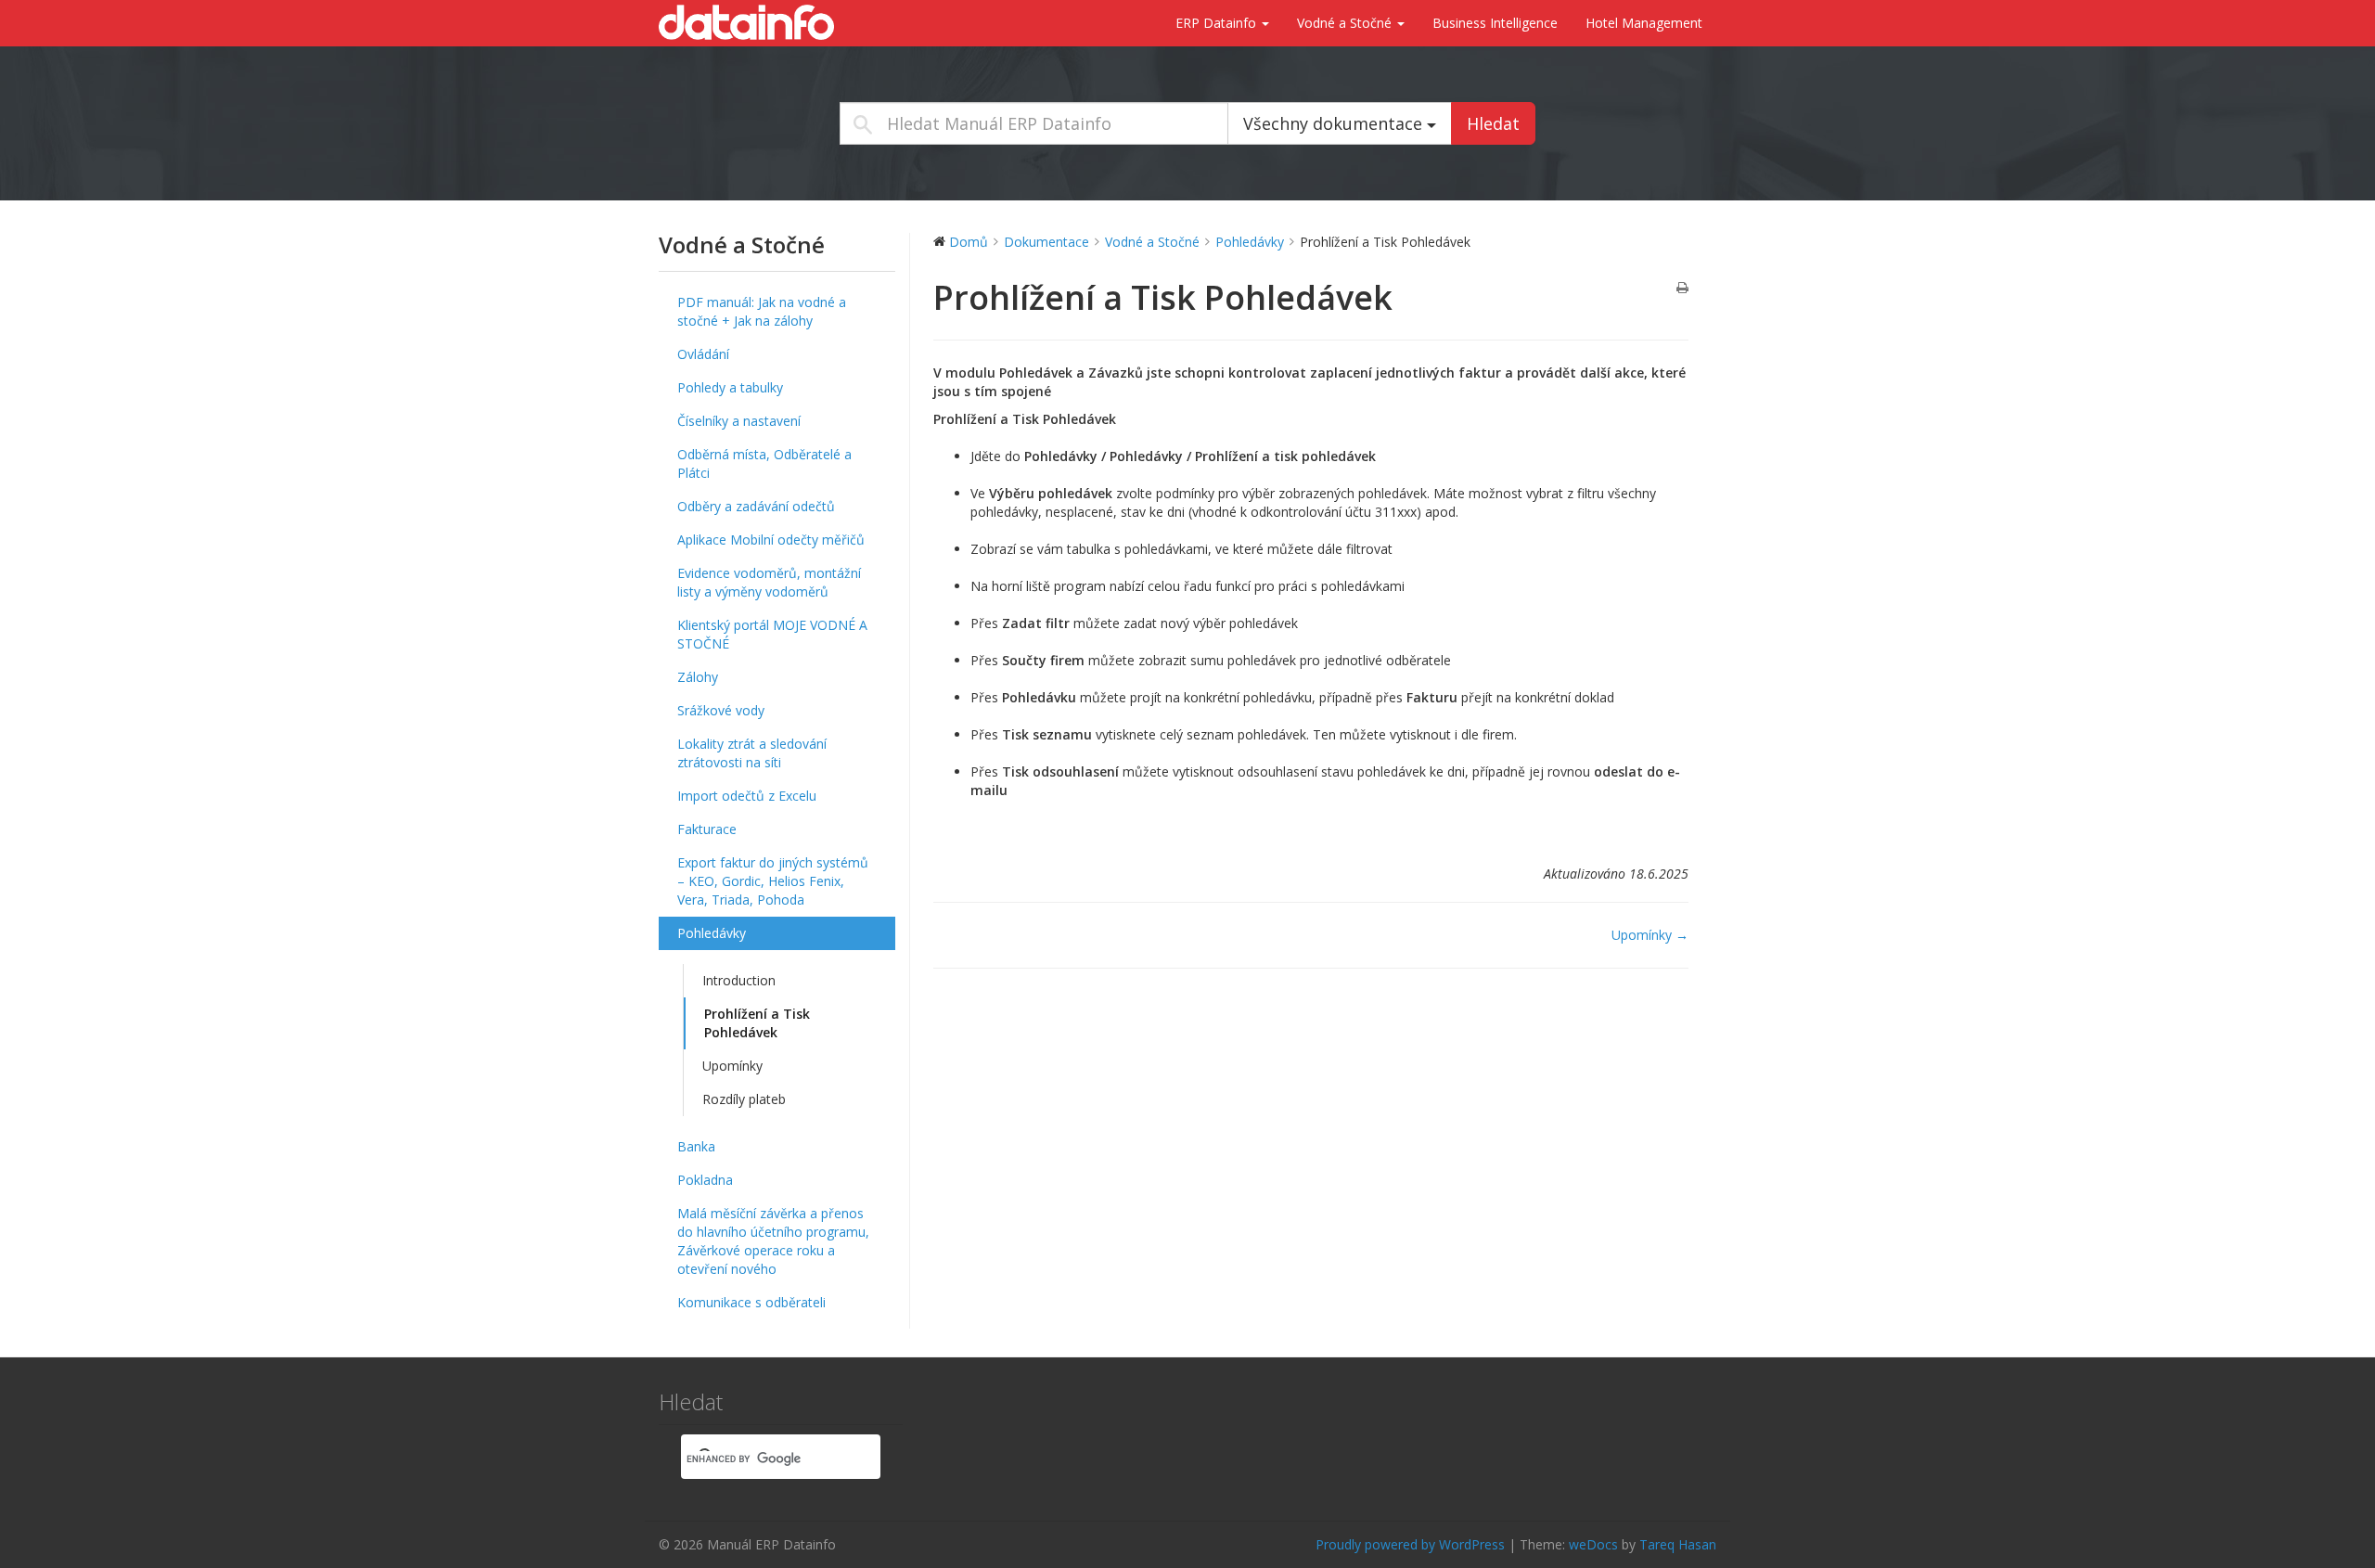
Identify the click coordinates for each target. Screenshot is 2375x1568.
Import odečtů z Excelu (747, 796)
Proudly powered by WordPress (1410, 1544)
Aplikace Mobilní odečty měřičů (771, 540)
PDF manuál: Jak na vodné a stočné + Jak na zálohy (762, 311)
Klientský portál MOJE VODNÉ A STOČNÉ (772, 634)
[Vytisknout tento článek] (1682, 289)
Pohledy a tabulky (730, 387)
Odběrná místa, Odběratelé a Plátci (764, 463)
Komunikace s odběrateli (751, 1302)
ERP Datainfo (1218, 23)
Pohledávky (712, 933)
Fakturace (707, 829)
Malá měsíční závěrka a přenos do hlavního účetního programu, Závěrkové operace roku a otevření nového (773, 1241)
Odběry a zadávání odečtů (756, 506)
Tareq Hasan (1678, 1544)
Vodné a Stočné (1346, 23)
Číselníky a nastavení (739, 421)
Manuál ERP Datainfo (751, 22)
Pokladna (705, 1180)
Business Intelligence (1495, 23)
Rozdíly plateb (744, 1099)
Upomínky (732, 1066)
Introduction (739, 980)
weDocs (1593, 1544)
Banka (696, 1146)
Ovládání (703, 354)
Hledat (1493, 123)
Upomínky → (1650, 935)
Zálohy (698, 677)
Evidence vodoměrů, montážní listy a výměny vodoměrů (769, 582)
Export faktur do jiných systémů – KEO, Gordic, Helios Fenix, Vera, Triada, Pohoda (773, 881)
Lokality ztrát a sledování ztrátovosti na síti (752, 753)
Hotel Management (1644, 23)
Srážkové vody (721, 710)
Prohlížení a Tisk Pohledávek (757, 1023)
